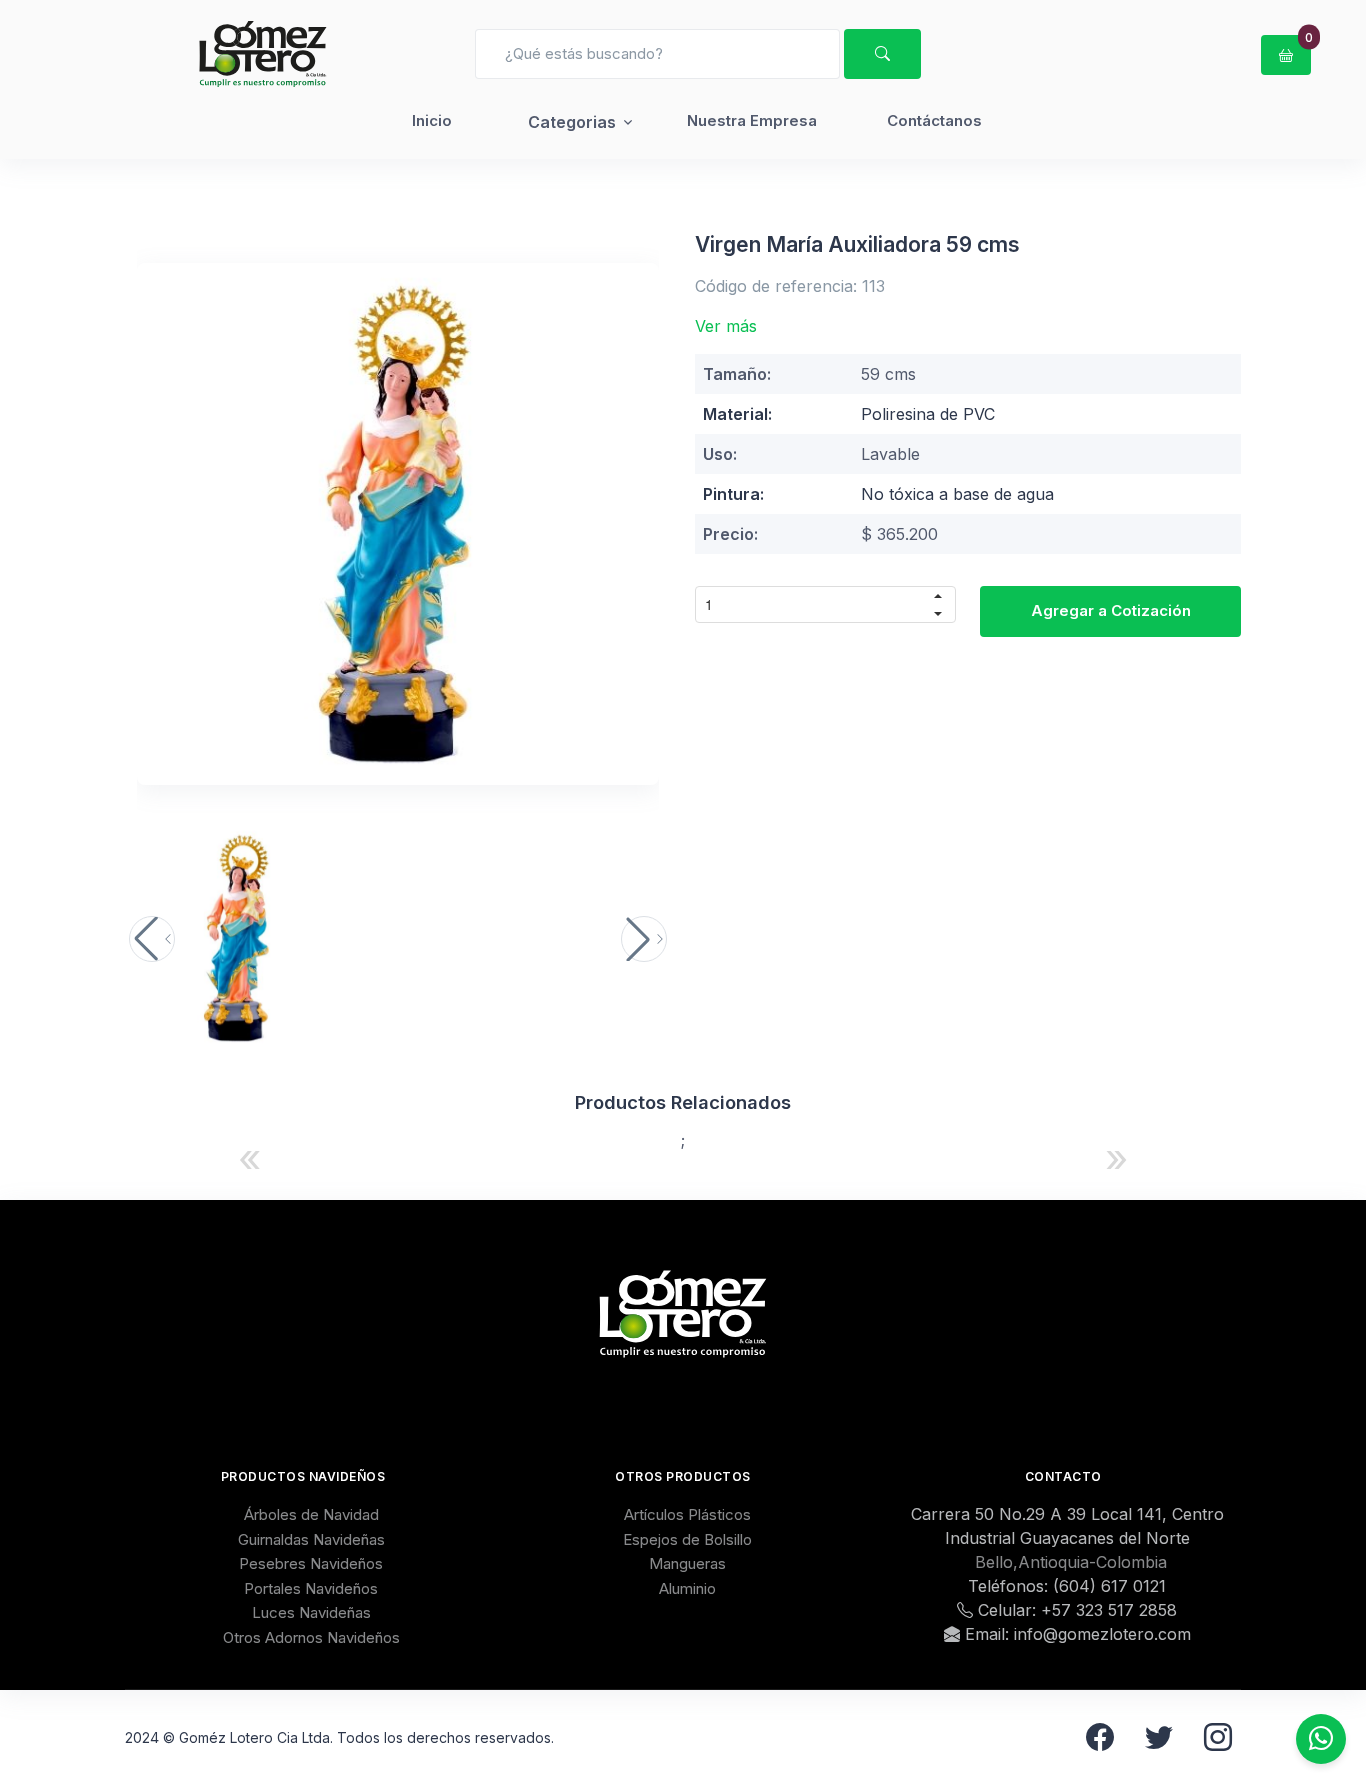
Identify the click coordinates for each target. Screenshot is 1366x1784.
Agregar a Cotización (1111, 610)
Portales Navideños (311, 1588)
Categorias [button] (572, 122)
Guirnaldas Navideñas (311, 1539)
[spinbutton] (808, 604)
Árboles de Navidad (311, 1514)
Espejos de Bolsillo (687, 1539)
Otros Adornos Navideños (311, 1637)
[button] (152, 939)
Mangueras (687, 1563)
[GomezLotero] (263, 54)
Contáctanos (934, 120)
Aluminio (687, 1588)
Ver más (726, 326)
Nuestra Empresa (752, 120)
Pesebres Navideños (311, 1563)
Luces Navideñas (311, 1612)
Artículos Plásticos (687, 1514)
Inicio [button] (432, 120)
